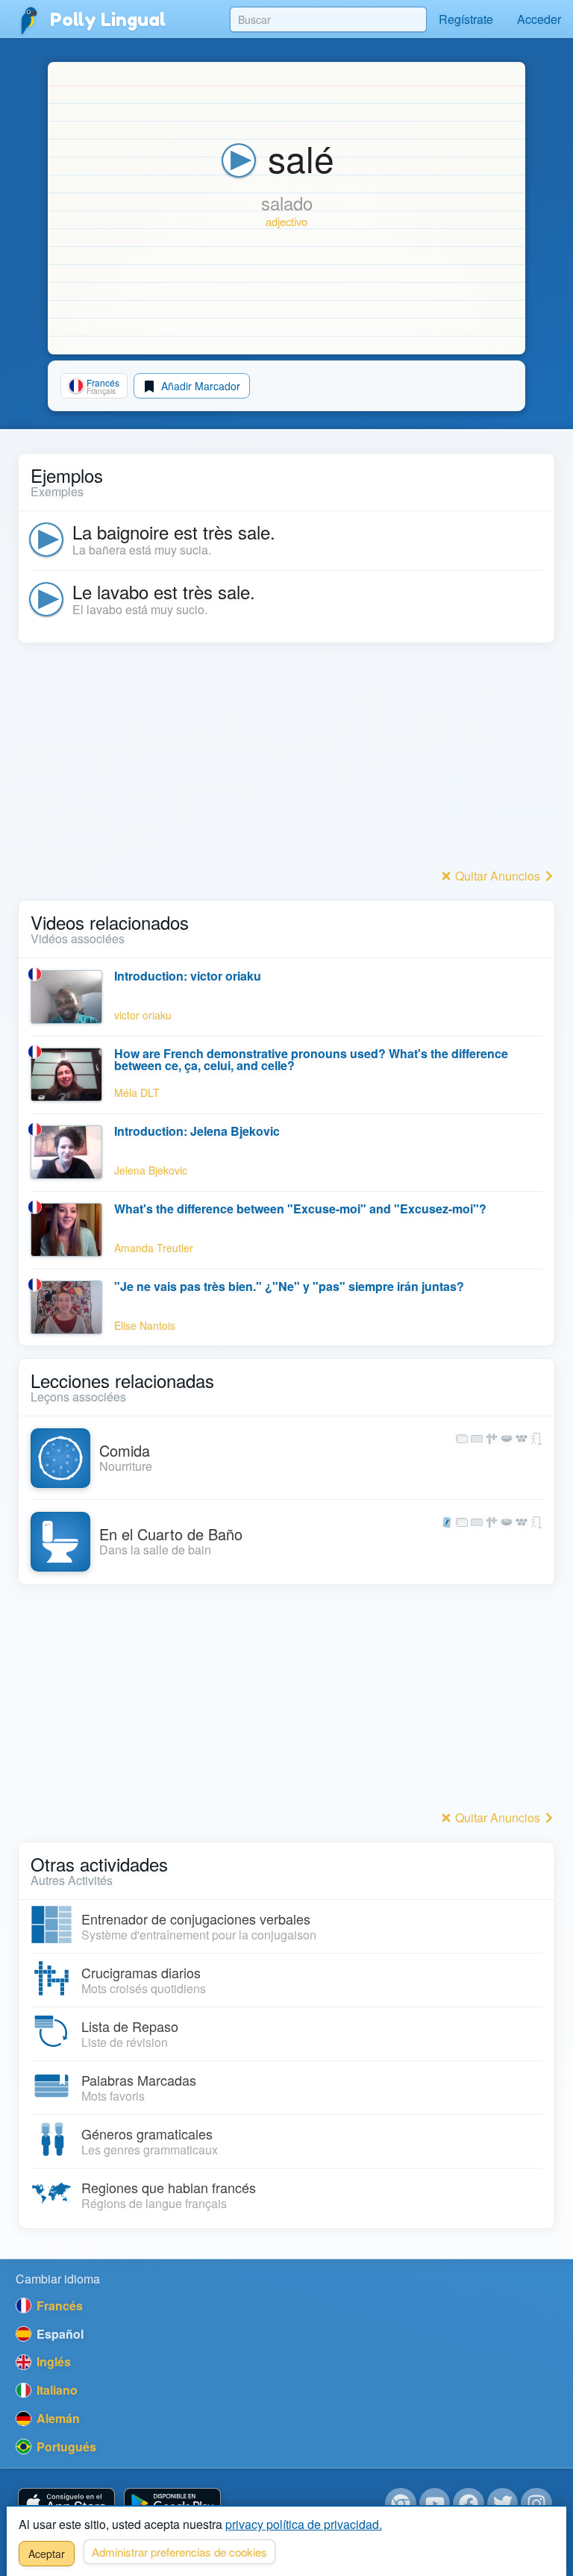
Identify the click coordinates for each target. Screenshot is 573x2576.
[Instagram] (536, 2504)
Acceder (539, 19)
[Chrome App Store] (401, 2504)
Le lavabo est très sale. (164, 591)
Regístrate (466, 19)
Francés (58, 2305)
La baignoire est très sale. (174, 532)
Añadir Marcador (199, 386)
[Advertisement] (286, 760)
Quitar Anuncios (498, 876)
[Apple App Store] (66, 2504)
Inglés (52, 2361)
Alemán (57, 2418)
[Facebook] (469, 2504)
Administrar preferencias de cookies (179, 2552)
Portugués (65, 2447)
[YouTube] (435, 2504)
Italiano (56, 2390)
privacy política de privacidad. (304, 2524)
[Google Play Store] (172, 2504)
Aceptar (47, 2554)
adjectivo (286, 221)
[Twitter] (503, 2504)
